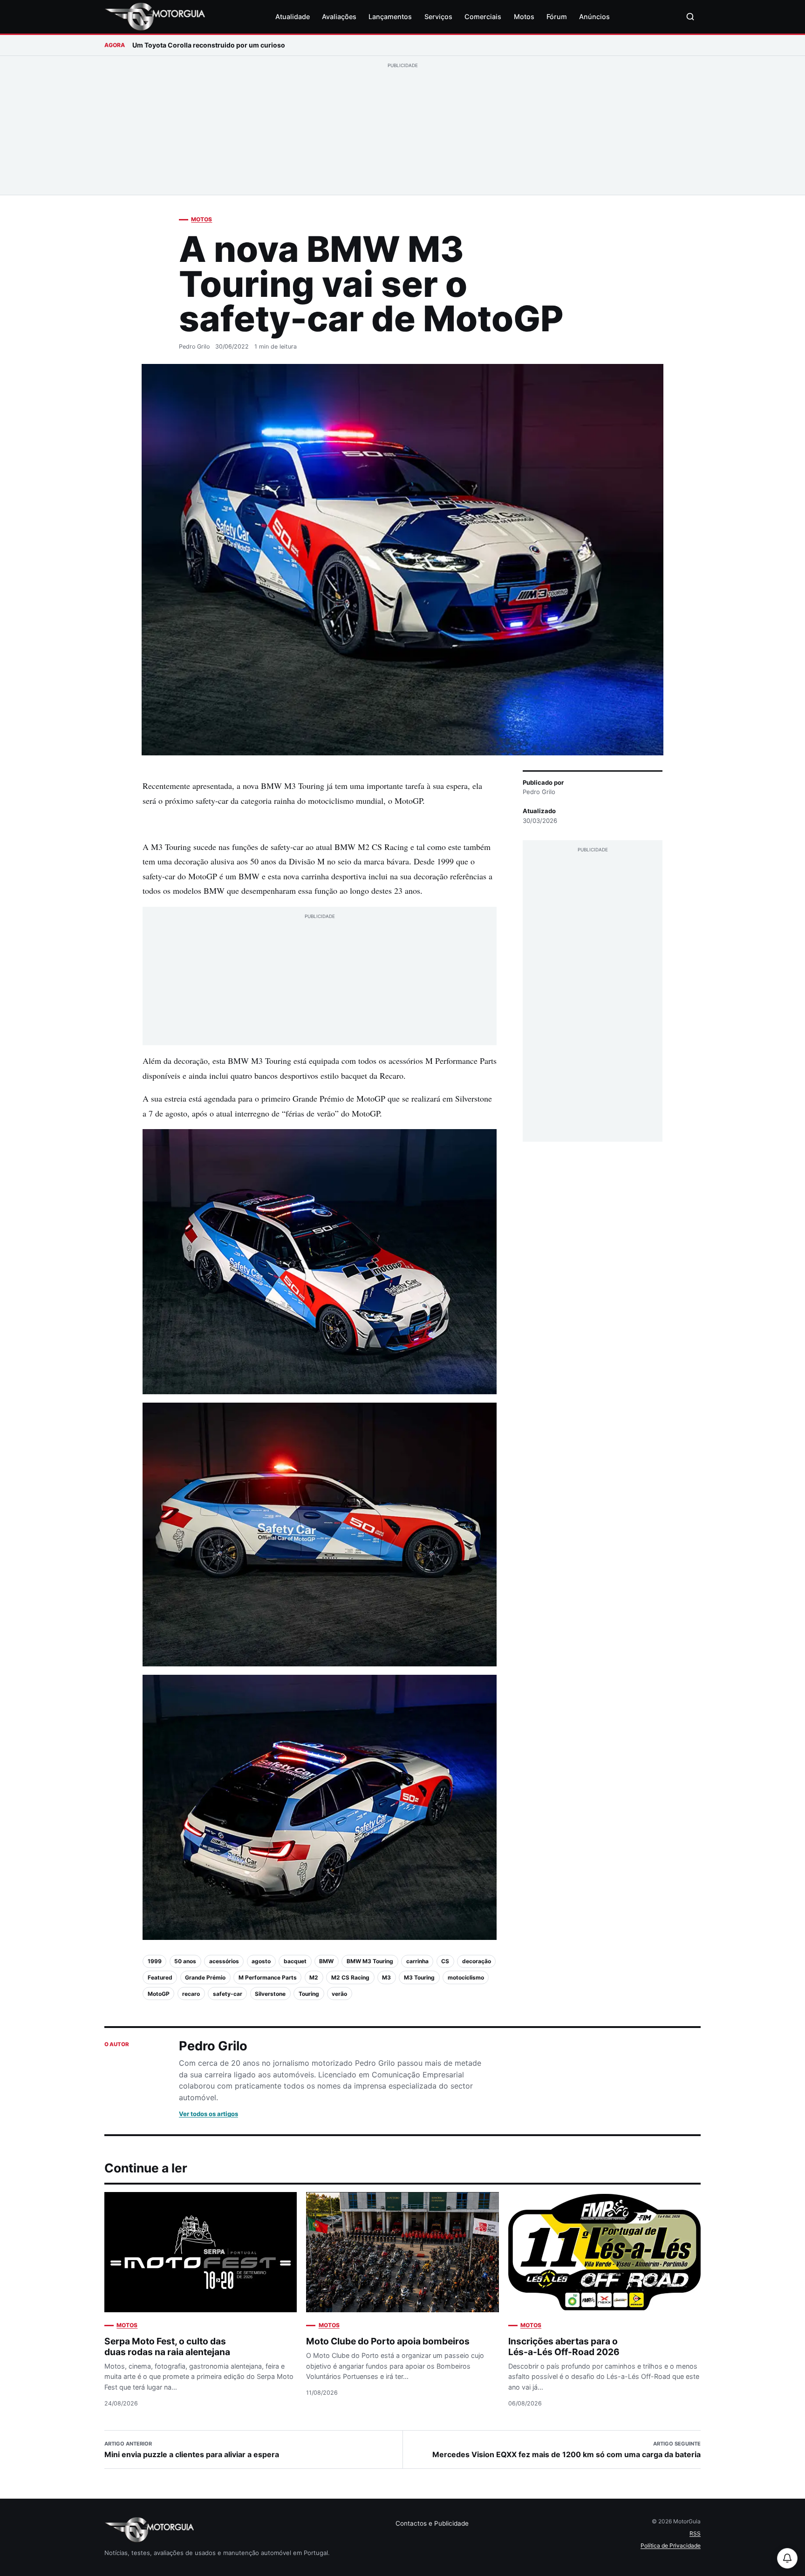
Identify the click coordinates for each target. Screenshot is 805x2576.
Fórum (557, 17)
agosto (261, 1961)
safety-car (228, 1994)
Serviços (438, 17)
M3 (386, 1977)
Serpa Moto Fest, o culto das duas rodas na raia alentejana (167, 2346)
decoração (477, 1961)
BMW (326, 1961)
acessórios (224, 1961)
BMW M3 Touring (370, 1961)
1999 (155, 1961)
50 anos (185, 1961)
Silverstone (270, 1994)
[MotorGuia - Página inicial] (155, 17)
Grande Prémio (205, 1977)
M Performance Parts (268, 1977)
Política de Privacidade (671, 2545)
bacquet (295, 1961)
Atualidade (293, 17)
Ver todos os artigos (208, 2114)
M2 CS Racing (350, 1977)
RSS (695, 2533)
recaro (191, 1994)
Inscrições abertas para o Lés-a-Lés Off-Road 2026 (564, 2346)
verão (339, 1994)
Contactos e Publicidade (432, 2523)
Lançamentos (390, 17)
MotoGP (159, 1994)
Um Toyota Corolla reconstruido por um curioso (209, 45)
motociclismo (466, 1977)
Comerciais (483, 17)
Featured (160, 1977)
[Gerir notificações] (787, 2558)
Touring (309, 1994)
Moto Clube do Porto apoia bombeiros (388, 2341)
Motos (524, 17)
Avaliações (339, 17)
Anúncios (594, 17)
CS (445, 1961)
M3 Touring (419, 1977)
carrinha (417, 1961)
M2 (314, 1977)
